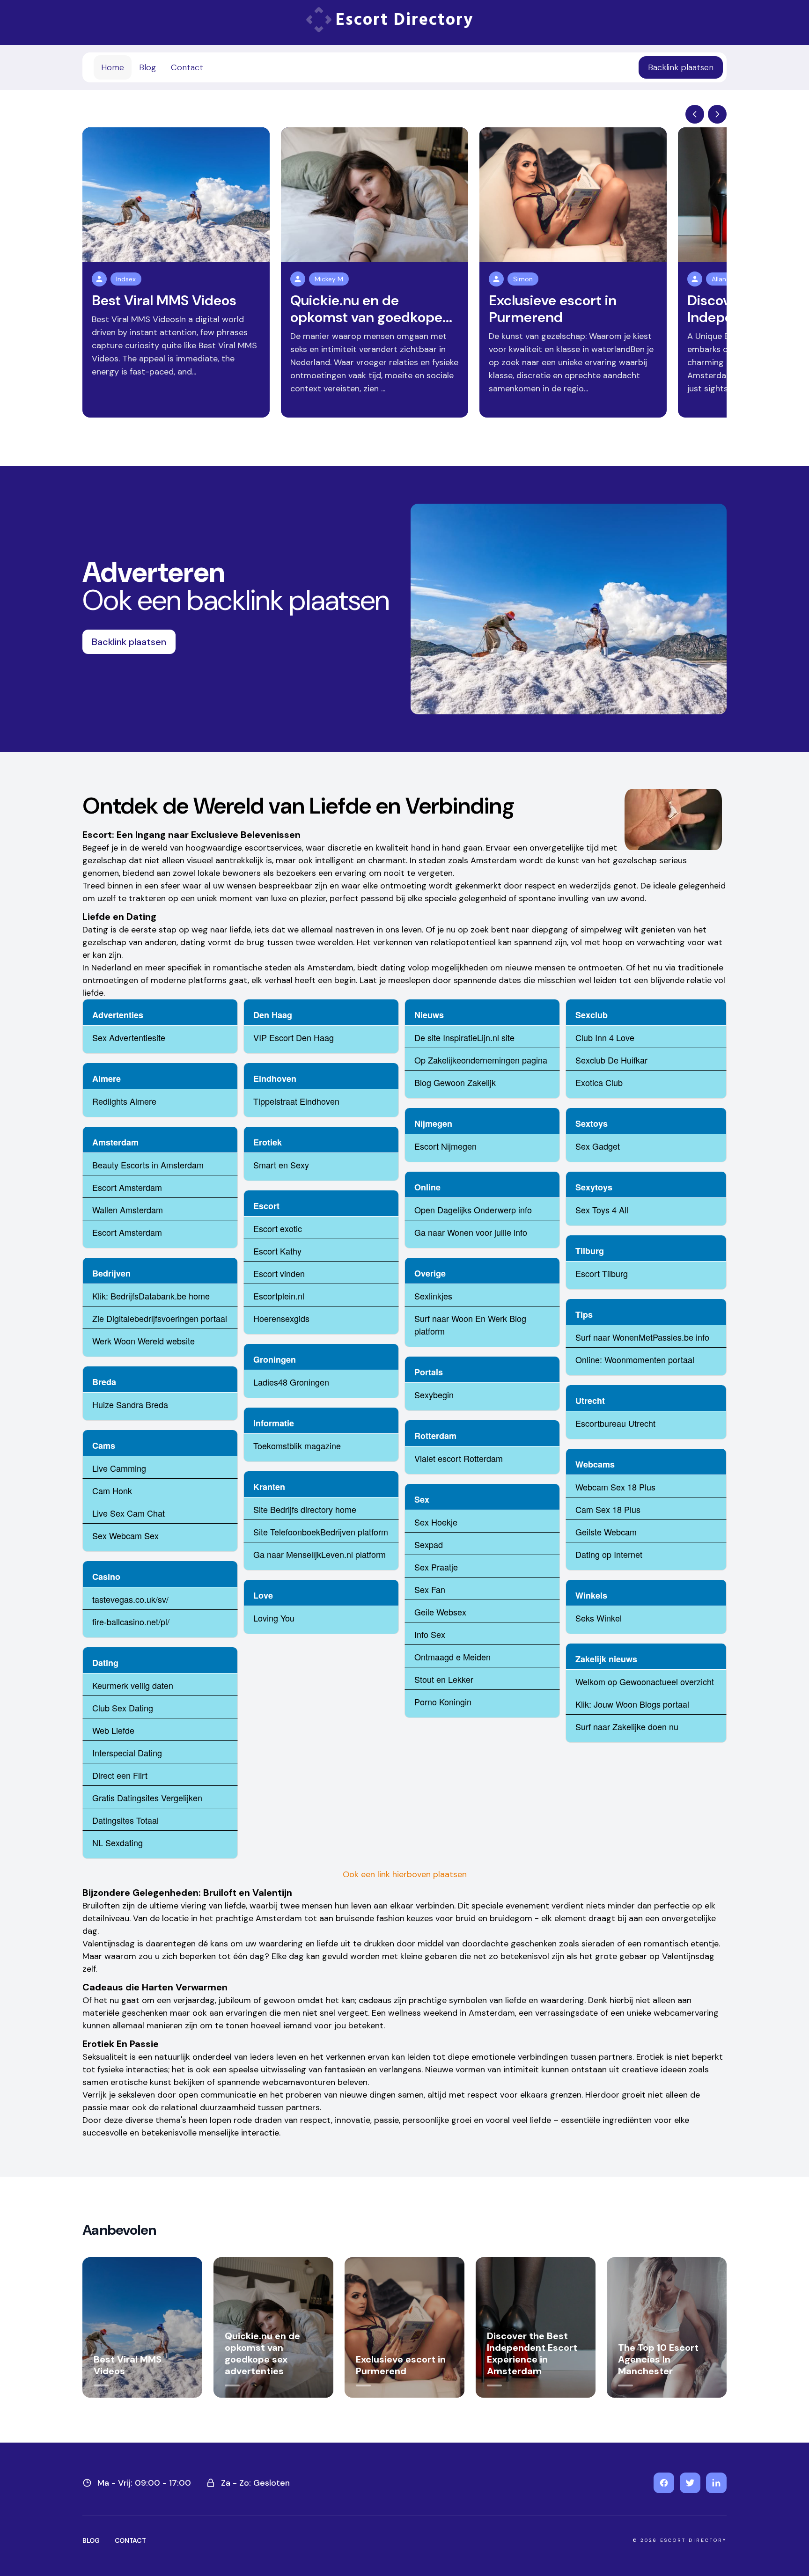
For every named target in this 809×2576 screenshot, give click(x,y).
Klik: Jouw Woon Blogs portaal (632, 1704)
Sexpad (429, 1544)
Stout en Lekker (444, 1679)
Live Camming (119, 1468)
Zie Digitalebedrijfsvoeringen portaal (160, 1318)
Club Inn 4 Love (605, 1037)
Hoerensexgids (281, 1318)
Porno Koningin (443, 1702)
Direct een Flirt (120, 1775)
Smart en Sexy (281, 1165)
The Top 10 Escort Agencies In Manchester (658, 2359)
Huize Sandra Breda (130, 1404)
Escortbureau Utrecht (615, 1423)
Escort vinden (279, 1273)
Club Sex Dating (123, 1708)
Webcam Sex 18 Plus (615, 1487)
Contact (187, 67)
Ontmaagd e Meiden (452, 1657)
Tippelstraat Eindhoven (296, 1101)
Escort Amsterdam (127, 1187)
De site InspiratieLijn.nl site (464, 1037)
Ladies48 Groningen (291, 1382)
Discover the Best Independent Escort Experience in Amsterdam (532, 2353)
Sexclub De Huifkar (611, 1060)
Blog (147, 67)
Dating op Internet (609, 1554)
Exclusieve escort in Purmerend (553, 309)
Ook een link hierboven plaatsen (405, 1874)
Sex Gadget (598, 1146)
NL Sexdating (118, 1842)
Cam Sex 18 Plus (608, 1509)
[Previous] (695, 114)
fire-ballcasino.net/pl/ (131, 1622)
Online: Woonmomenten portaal (635, 1359)
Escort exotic (278, 1228)
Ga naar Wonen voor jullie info (471, 1232)
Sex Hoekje (436, 1522)
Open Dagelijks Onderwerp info (473, 1210)
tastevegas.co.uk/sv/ (130, 1599)
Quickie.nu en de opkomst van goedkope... (371, 309)
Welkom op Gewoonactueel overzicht (645, 1681)
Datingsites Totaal (125, 1820)
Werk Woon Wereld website (143, 1341)
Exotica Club (599, 1082)
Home (113, 67)
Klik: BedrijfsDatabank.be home (151, 1296)
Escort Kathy (277, 1251)
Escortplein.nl (279, 1296)
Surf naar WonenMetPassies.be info (642, 1337)
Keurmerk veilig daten (133, 1685)
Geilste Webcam (606, 1532)
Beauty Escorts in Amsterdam (148, 1165)
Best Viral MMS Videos (164, 300)
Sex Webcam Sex (125, 1535)
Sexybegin (434, 1394)
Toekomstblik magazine (297, 1446)
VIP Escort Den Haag (294, 1037)
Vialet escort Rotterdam (459, 1458)
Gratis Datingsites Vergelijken (147, 1798)
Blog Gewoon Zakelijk (455, 1082)
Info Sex (430, 1634)
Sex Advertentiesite (129, 1037)
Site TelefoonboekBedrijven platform (321, 1532)
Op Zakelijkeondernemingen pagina (481, 1060)
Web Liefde (113, 1730)
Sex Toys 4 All (602, 1210)
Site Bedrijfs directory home (305, 1509)
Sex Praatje (436, 1567)
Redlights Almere (124, 1101)
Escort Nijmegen (445, 1146)
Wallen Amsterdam (128, 1210)
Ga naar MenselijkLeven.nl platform (320, 1554)
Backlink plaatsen (681, 67)
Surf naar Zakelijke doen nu (627, 1726)
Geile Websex (440, 1612)
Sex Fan (430, 1589)
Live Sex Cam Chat (129, 1513)
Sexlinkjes (433, 1296)
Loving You (274, 1618)
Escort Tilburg (602, 1273)
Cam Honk (112, 1490)
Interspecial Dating (127, 1753)
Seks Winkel (599, 1618)
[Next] (717, 114)
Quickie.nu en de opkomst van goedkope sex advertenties (262, 2353)
